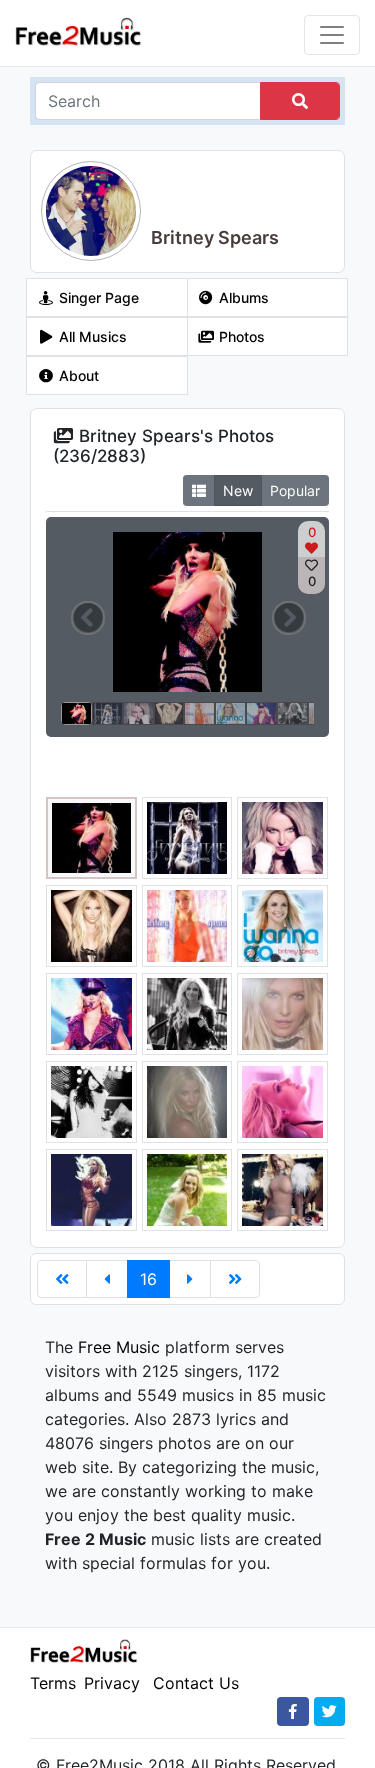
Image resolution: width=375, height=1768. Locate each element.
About (77, 375)
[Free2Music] (78, 30)
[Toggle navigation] (332, 35)
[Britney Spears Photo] (91, 836)
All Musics (91, 336)
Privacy (112, 1683)
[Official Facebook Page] (293, 1711)
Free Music (119, 1347)
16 (148, 1279)
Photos (240, 336)
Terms (53, 1683)
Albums (242, 297)
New (238, 490)
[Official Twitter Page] (329, 1711)
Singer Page (97, 297)
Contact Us (196, 1683)
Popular (295, 490)
